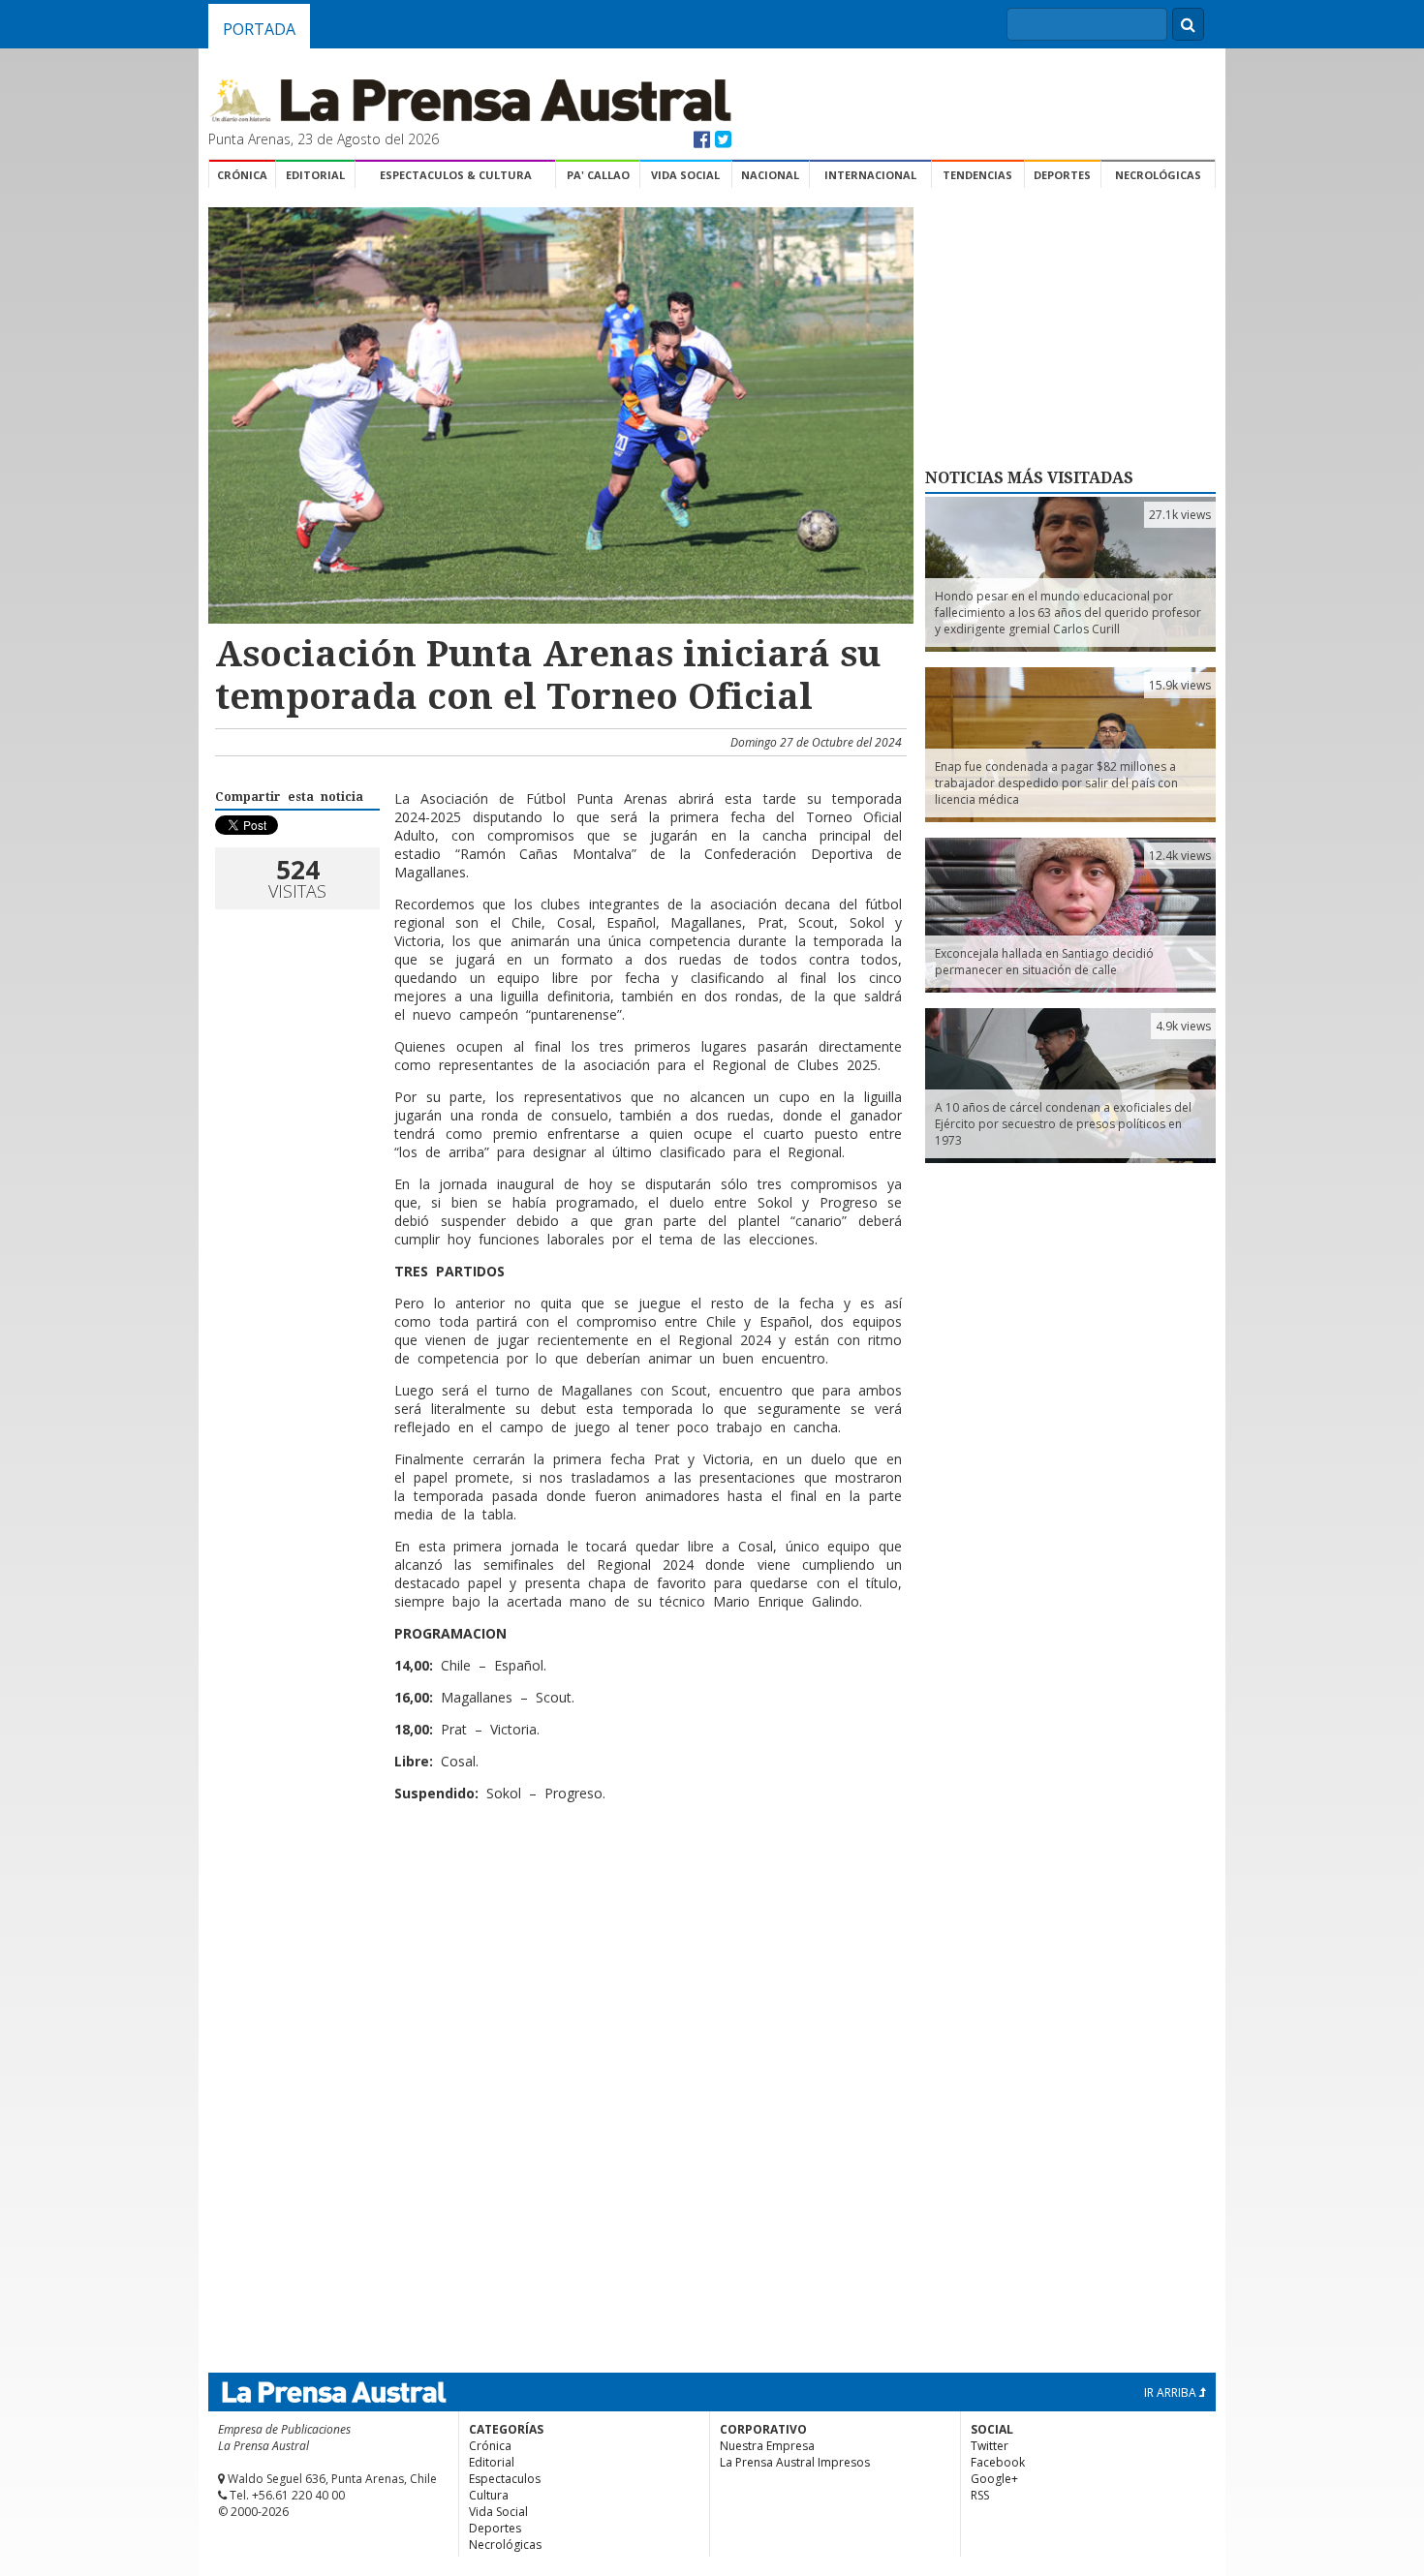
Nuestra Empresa (767, 2446)
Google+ (994, 2479)
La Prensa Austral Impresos (795, 2462)
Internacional (870, 175)
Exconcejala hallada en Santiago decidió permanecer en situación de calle (1044, 962)
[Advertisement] (558, 1880)
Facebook (998, 2462)
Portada (259, 29)
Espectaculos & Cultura (456, 175)
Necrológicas (1158, 175)
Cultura (489, 2495)
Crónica (242, 175)
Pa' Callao (598, 175)
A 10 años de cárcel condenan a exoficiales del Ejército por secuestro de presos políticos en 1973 (1063, 1124)
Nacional (770, 175)
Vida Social (685, 175)
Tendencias (977, 175)
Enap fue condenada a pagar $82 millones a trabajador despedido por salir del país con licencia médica (1056, 783)
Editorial (315, 175)
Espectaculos (505, 2479)
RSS (980, 2495)
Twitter (990, 2446)
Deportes (1062, 175)
